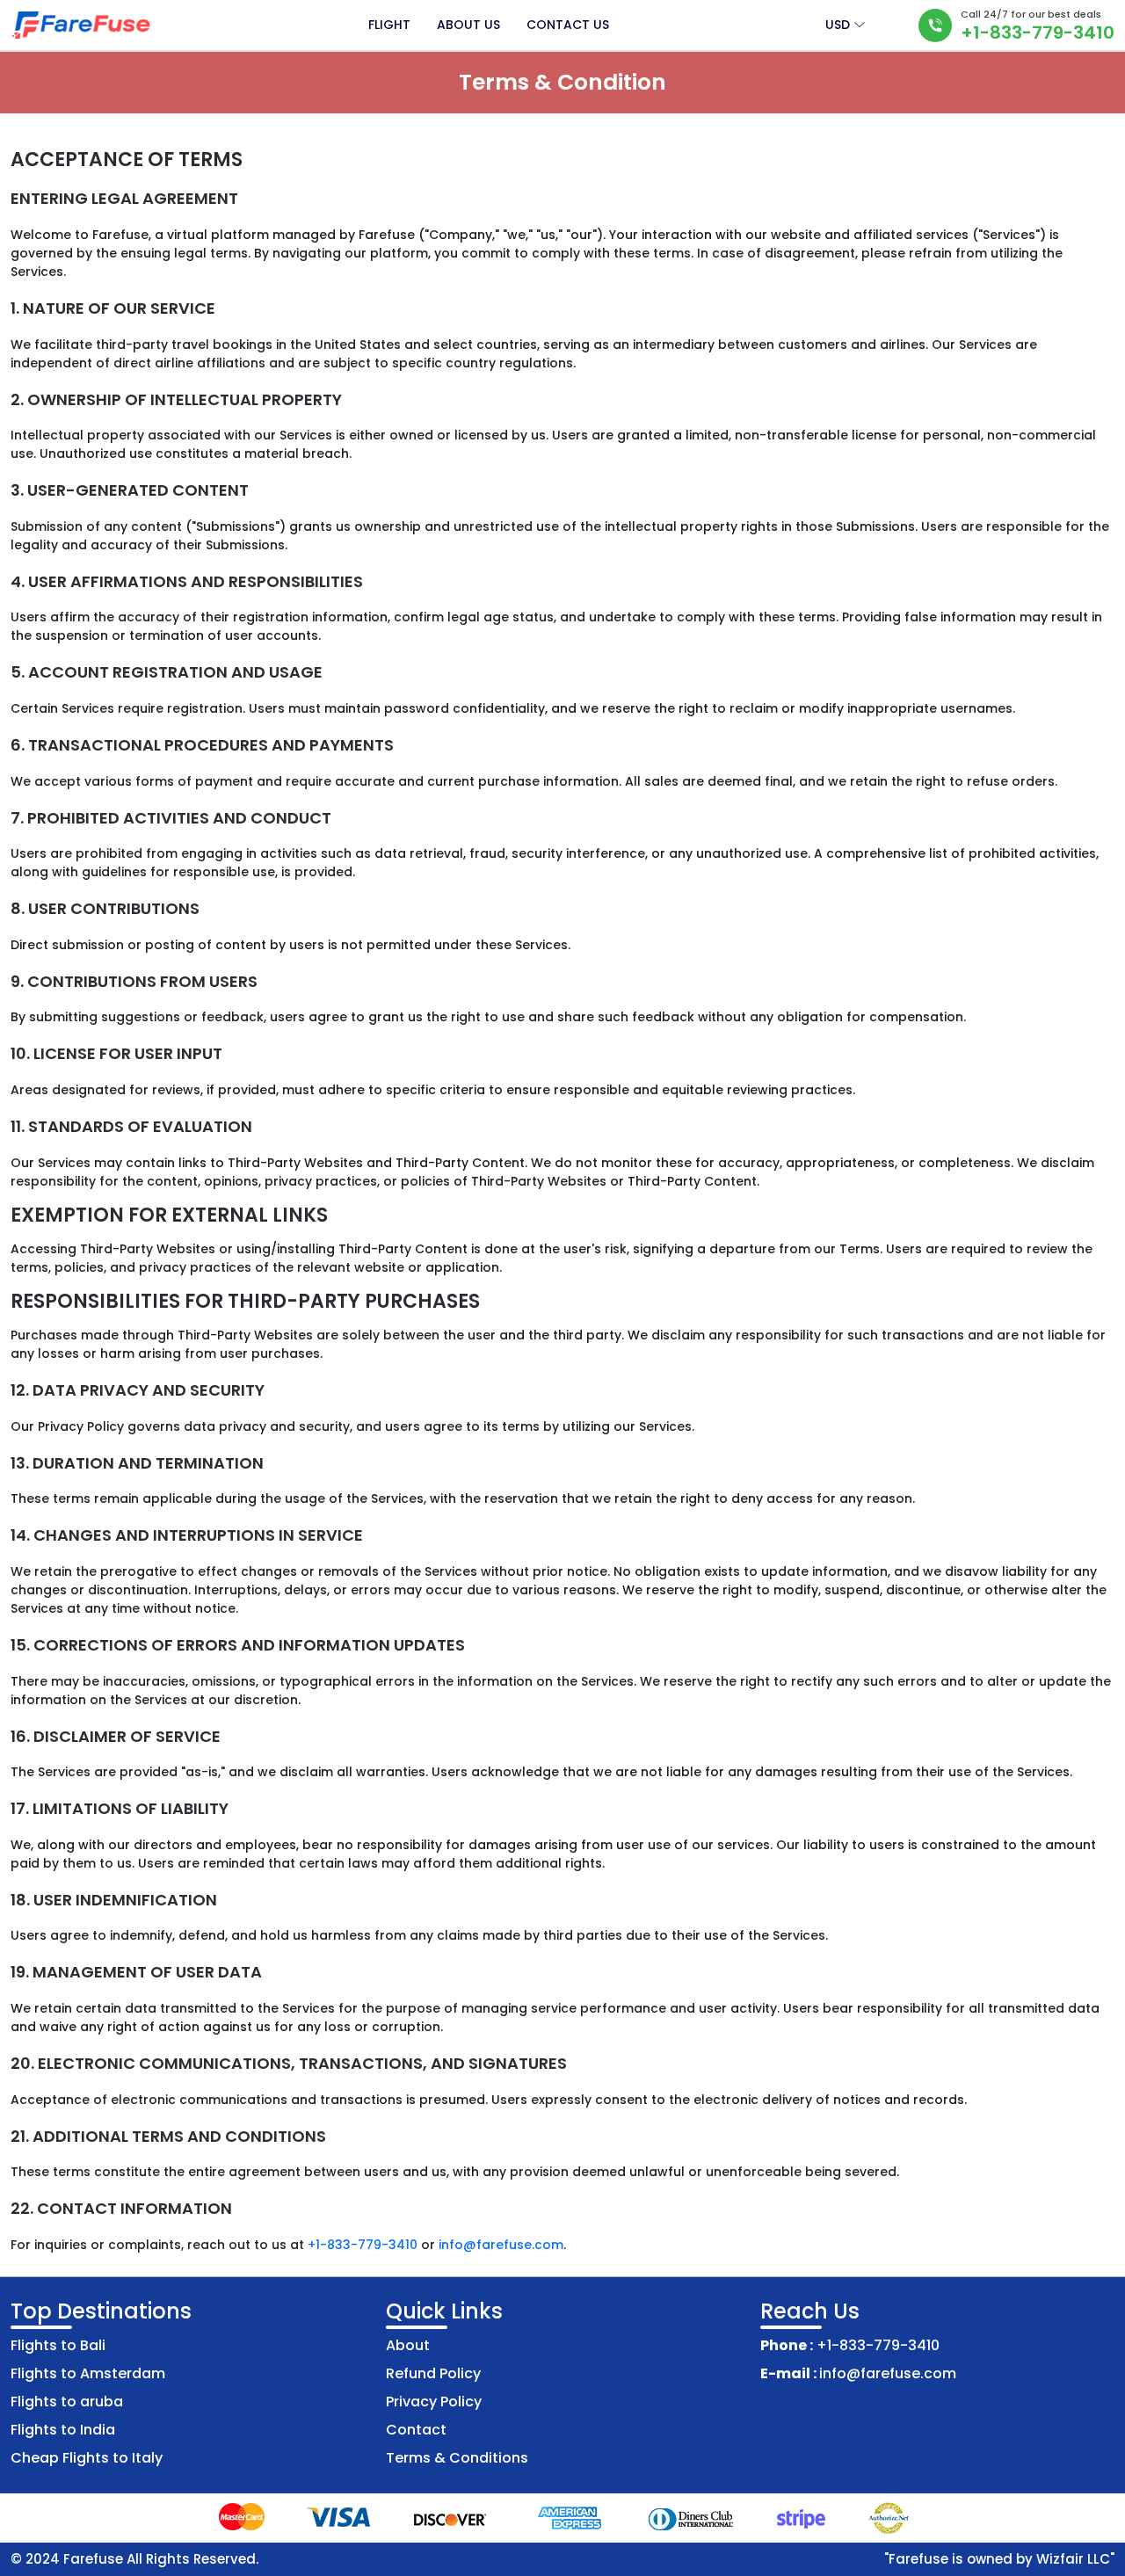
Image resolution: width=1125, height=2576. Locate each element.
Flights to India (63, 2430)
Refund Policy (433, 2373)
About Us (468, 25)
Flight (389, 25)
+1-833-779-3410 (1038, 33)
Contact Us (568, 25)
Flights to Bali (58, 2345)
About (408, 2345)
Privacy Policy (434, 2402)
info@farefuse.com (501, 2245)
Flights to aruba (67, 2402)
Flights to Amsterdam (88, 2373)
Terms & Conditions (457, 2458)
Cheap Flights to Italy (87, 2458)
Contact (416, 2430)
